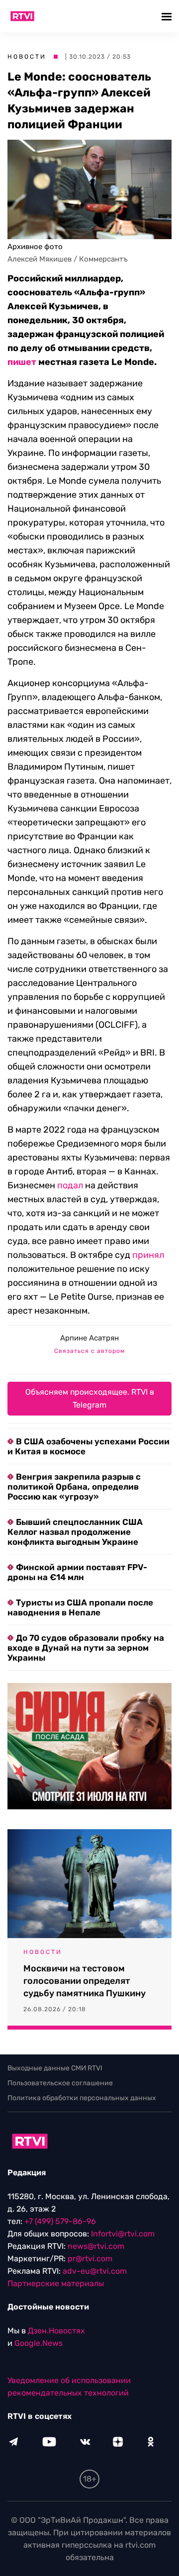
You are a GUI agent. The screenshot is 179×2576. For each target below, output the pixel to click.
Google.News (39, 2343)
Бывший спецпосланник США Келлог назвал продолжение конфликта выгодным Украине (75, 1532)
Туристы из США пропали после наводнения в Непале (80, 1607)
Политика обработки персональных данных (82, 2098)
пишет (22, 362)
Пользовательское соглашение (60, 2083)
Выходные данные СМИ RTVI (55, 2068)
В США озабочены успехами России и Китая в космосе (89, 1446)
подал (70, 1185)
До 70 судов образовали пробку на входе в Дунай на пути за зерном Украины (86, 1648)
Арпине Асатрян (89, 1338)
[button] (168, 16)
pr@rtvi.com (90, 2259)
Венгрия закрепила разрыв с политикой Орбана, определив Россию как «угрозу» (74, 1487)
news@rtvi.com (96, 2246)
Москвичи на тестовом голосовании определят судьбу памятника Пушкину (85, 1981)
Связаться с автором (89, 1351)
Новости (27, 57)
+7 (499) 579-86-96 (60, 2221)
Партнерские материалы (56, 2283)
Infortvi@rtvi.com (123, 2234)
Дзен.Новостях (56, 2331)
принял (148, 1255)
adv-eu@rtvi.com (95, 2271)
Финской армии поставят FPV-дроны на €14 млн (77, 1572)
